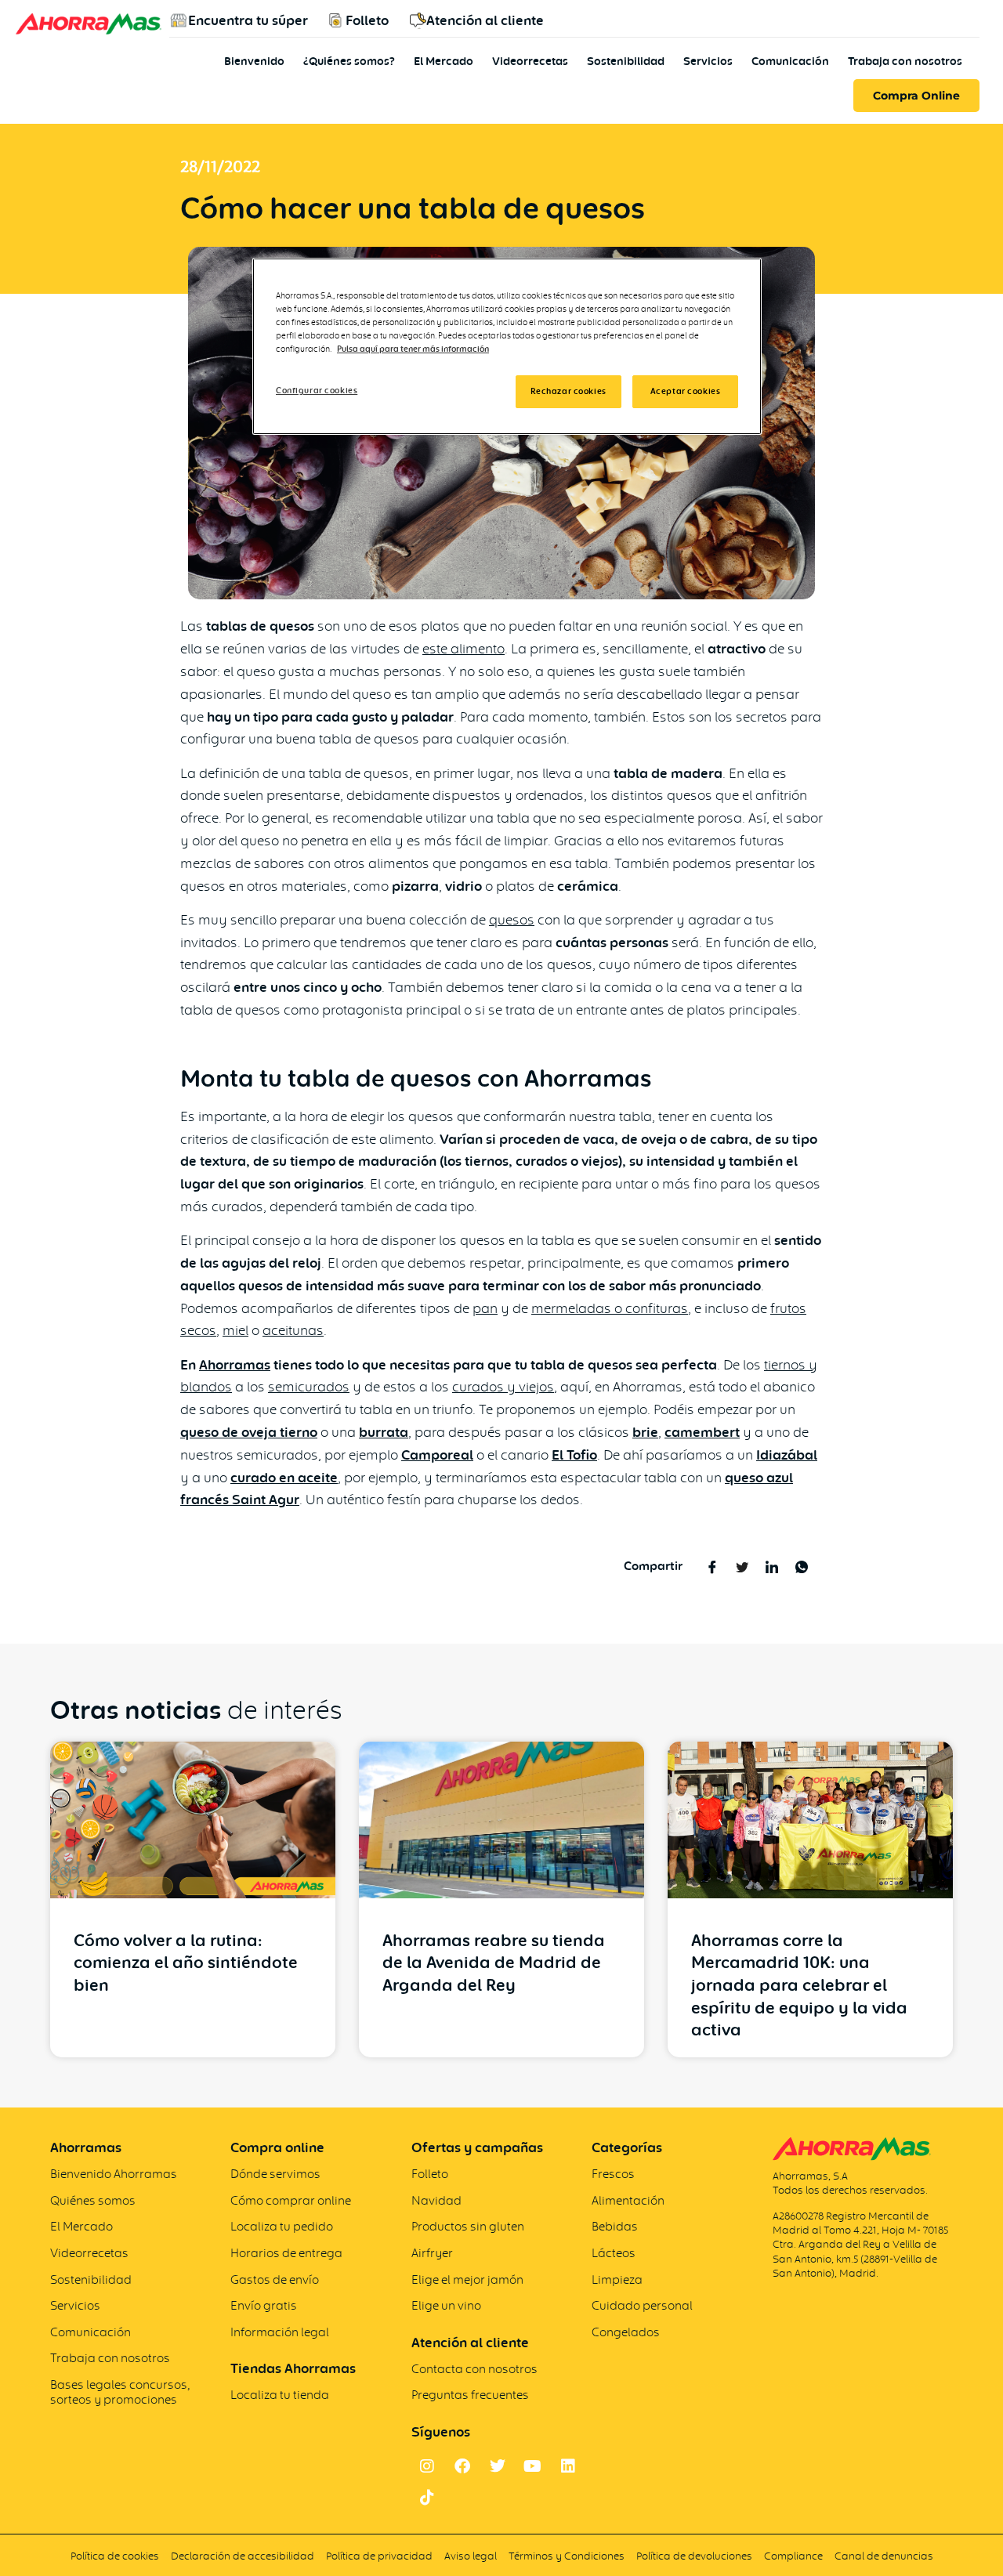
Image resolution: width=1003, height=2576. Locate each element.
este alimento (463, 648)
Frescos (613, 2174)
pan (485, 1308)
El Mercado (444, 61)
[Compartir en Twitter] (742, 1566)
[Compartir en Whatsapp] (801, 1566)
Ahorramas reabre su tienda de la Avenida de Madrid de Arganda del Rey (494, 1963)
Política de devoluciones (694, 2556)
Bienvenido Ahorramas (114, 2174)
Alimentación (628, 2200)
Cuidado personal (642, 2305)
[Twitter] (498, 2466)
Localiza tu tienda (280, 2395)
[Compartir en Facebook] (712, 1566)
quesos (512, 919)
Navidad (436, 2200)
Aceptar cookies (686, 391)
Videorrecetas (530, 61)
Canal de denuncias (884, 2556)
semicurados (309, 1386)
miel (235, 1330)
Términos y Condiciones (568, 2556)
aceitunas (293, 1330)
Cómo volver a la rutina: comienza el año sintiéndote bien (186, 1963)
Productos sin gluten (468, 2226)
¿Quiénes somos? (349, 61)
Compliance (793, 2556)
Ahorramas (235, 1365)
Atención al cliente (485, 20)
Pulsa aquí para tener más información (413, 349)
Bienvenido (254, 61)
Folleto (367, 20)
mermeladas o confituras (610, 1308)
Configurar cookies (317, 390)
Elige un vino (446, 2305)
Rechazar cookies (568, 391)
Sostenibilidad (626, 61)
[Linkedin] (568, 2466)
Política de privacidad (379, 2556)
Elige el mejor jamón (467, 2279)
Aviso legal (471, 2556)
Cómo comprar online (291, 2200)
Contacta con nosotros (474, 2369)
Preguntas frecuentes (470, 2395)
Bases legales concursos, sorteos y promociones (120, 2392)
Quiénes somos (93, 2200)
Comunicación (790, 61)
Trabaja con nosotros (905, 61)
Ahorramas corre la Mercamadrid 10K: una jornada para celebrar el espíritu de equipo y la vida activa (799, 1985)
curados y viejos (503, 1386)
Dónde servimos (275, 2174)
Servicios (708, 61)
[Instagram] (427, 2466)
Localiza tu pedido (282, 2226)
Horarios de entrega (286, 2253)
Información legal (280, 2332)
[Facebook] (462, 2466)
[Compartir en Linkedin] (771, 1566)
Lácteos (614, 2253)
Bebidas (615, 2226)
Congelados (626, 2332)
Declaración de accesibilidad (243, 2556)
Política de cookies (115, 2556)
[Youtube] (533, 2466)
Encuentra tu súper (248, 20)
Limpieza (617, 2279)
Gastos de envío (275, 2279)
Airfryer (432, 2253)
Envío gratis (264, 2305)
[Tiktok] (427, 2498)
